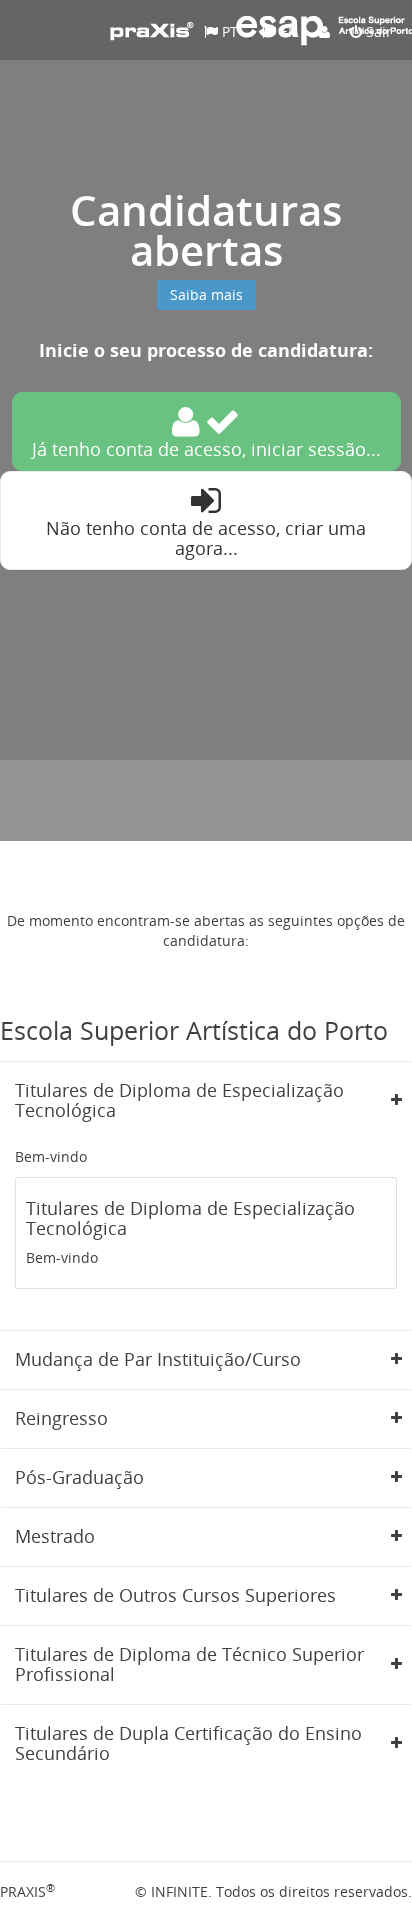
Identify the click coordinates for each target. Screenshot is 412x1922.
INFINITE (179, 1891)
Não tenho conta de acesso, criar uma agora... (206, 538)
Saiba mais (206, 294)
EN (287, 31)
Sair (377, 31)
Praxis (27, 1891)
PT (228, 31)
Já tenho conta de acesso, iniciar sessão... (206, 449)
